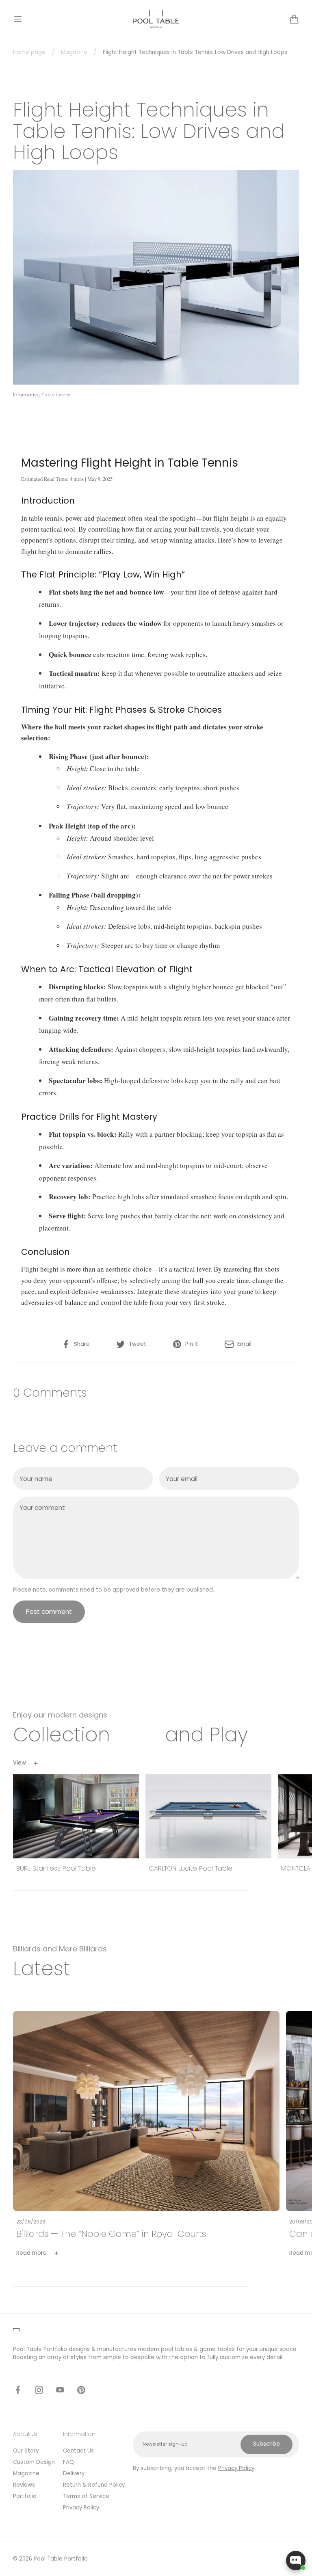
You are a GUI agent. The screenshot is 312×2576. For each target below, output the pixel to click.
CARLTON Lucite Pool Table (191, 1869)
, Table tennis (55, 395)
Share (82, 1344)
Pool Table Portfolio (61, 2559)
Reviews (24, 2485)
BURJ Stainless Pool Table (56, 1869)
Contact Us (78, 2451)
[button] (18, 19)
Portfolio (25, 2496)
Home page (29, 52)
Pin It (192, 1344)
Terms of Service (86, 2496)
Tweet (138, 1344)
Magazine (74, 52)
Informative (26, 395)
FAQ (68, 2462)
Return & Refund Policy (94, 2485)
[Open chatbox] (296, 2561)
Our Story (26, 2451)
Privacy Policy (81, 2508)
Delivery (74, 2473)
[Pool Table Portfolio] (156, 19)
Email (244, 1344)
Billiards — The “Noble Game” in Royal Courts (111, 2234)
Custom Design (34, 2462)
